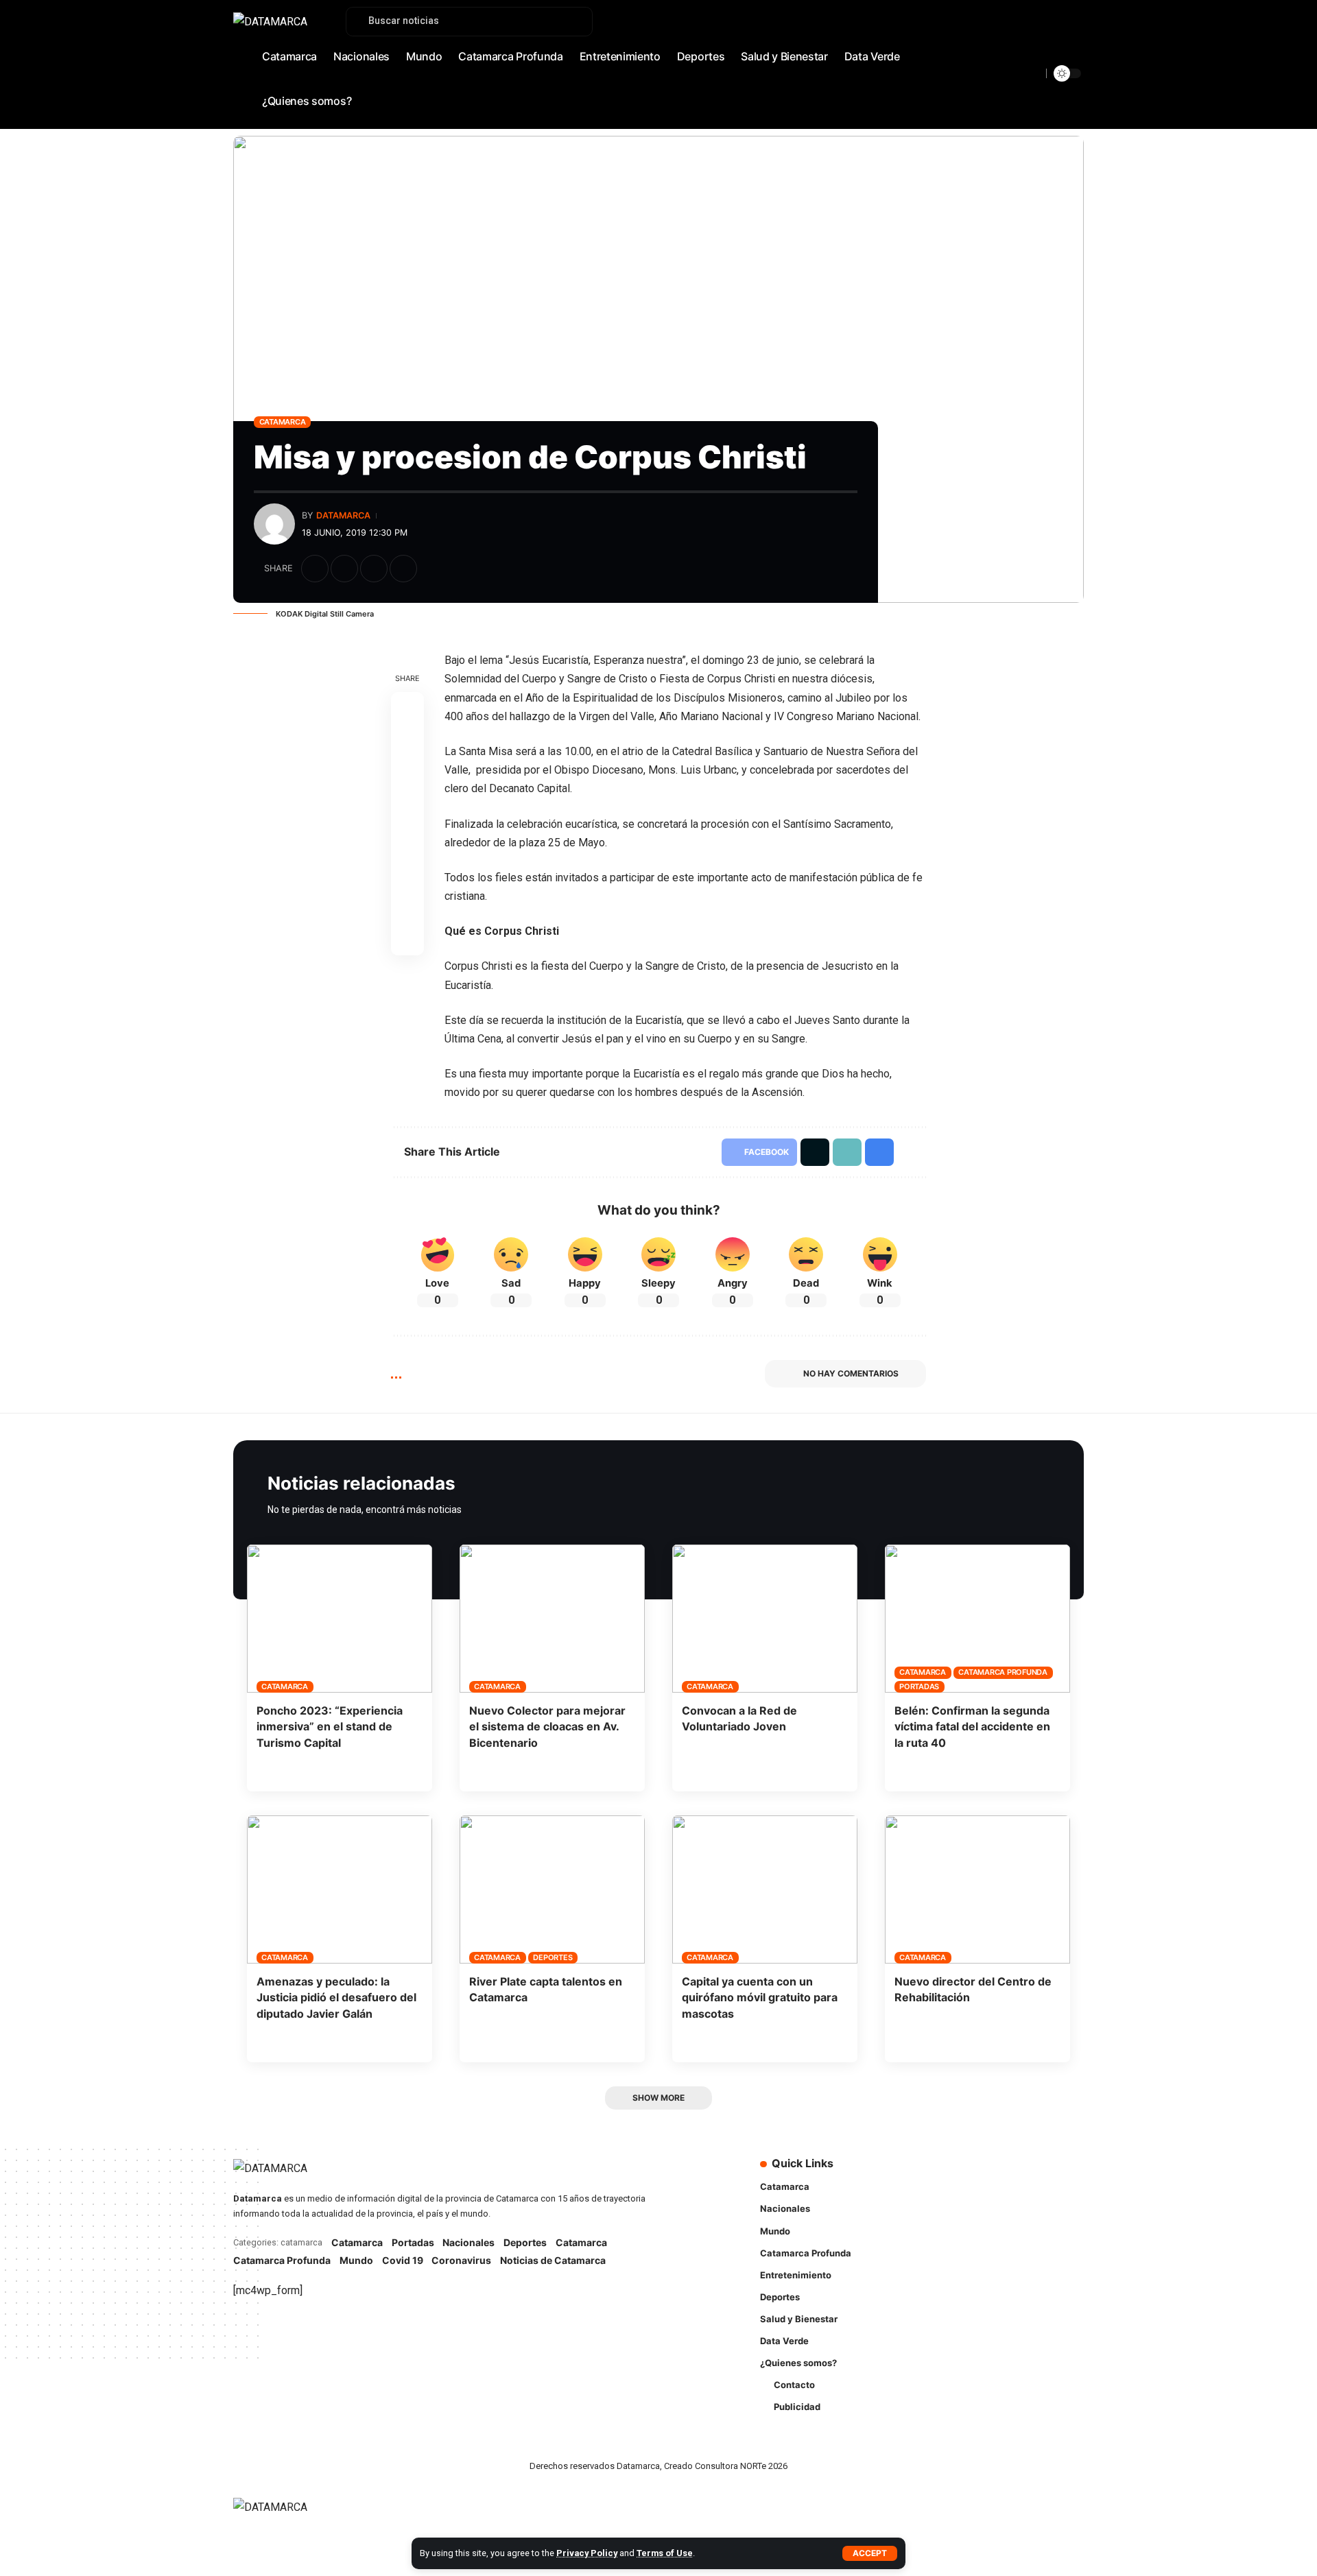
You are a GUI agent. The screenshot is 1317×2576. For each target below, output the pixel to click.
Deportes (553, 1957)
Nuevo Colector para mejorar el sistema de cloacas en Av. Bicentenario (547, 1726)
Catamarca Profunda (1003, 1672)
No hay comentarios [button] (851, 1373)
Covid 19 (403, 2260)
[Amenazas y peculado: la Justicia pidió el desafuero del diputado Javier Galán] (340, 1889)
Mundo (356, 2260)
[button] (870, 2553)
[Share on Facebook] (315, 569)
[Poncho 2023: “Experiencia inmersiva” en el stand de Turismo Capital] (340, 1619)
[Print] (403, 569)
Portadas (919, 1686)
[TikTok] (1058, 59)
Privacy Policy (587, 2553)
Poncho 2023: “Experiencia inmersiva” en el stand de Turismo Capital (330, 1726)
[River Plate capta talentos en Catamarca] (552, 1889)
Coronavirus (461, 2260)
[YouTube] (1028, 59)
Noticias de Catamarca (553, 2260)
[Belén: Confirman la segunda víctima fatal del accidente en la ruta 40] (977, 1619)
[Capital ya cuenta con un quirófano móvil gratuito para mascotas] (765, 1889)
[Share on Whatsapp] (407, 774)
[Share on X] (344, 569)
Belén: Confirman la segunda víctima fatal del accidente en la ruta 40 (972, 1726)
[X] (1013, 59)
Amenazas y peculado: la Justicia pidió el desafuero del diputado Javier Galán (336, 1997)
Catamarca (283, 422)
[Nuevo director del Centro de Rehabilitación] (977, 1889)
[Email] (407, 840)
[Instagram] (1043, 59)
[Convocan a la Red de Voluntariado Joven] (765, 1619)
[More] (433, 569)
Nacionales (468, 2242)
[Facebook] (998, 59)
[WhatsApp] (1073, 59)
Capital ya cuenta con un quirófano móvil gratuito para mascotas (760, 1997)
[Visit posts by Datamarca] (274, 524)
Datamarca (343, 515)
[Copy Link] (374, 569)
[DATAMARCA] (284, 2515)
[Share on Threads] (407, 807)
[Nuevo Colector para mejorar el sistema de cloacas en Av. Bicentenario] (552, 1619)
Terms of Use (665, 2553)
